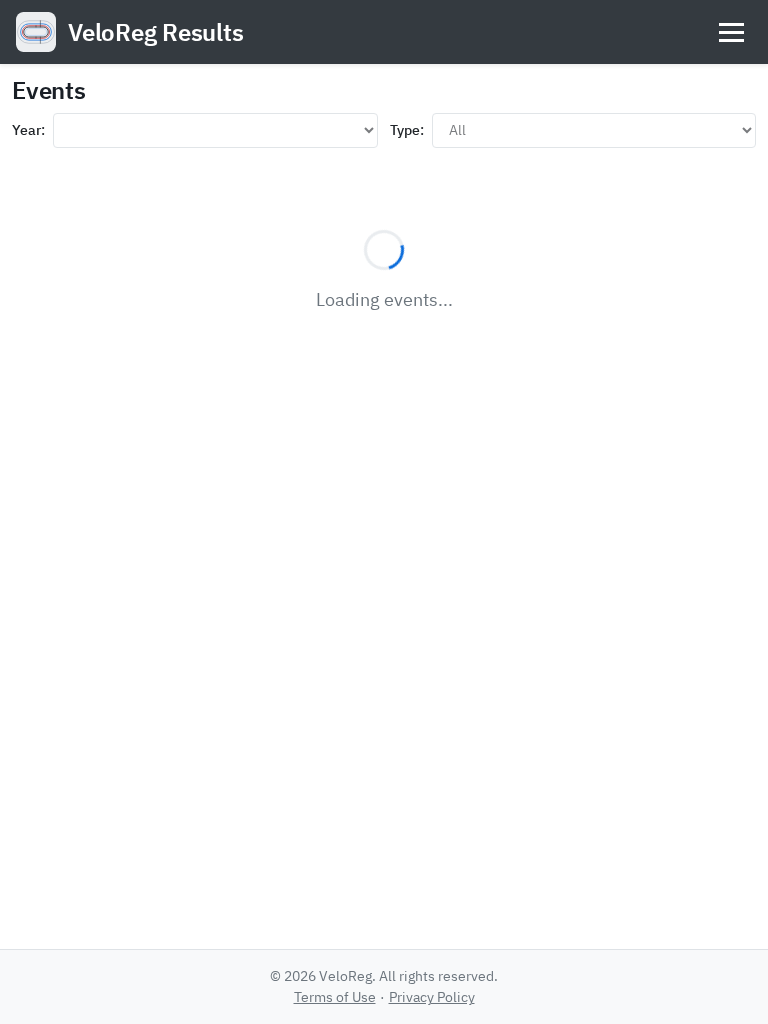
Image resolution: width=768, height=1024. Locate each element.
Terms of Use (335, 997)
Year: (28, 130)
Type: (407, 130)
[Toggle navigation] (731, 32)
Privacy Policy (432, 997)
